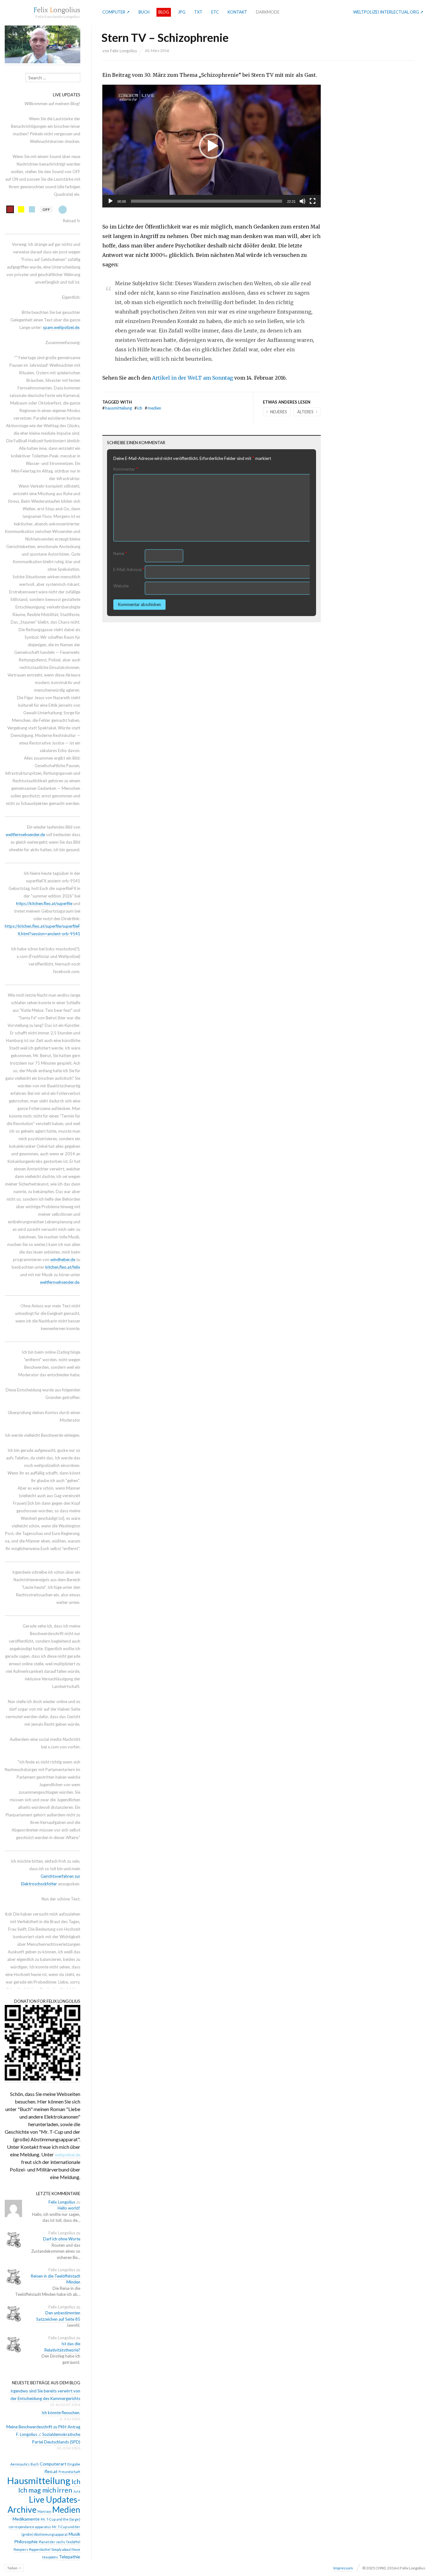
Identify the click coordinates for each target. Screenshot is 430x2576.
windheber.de (63, 1260)
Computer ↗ (116, 12)
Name (120, 553)
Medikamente (26, 2519)
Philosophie (26, 2542)
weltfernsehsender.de (25, 835)
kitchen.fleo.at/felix (63, 1267)
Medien (153, 408)
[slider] (207, 201)
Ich (138, 408)
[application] (212, 146)
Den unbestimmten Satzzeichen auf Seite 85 (58, 2316)
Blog (164, 12)
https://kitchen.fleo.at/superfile (44, 903)
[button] (212, 146)
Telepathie (70, 2557)
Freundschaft (69, 2472)
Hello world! (69, 2208)
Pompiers (21, 2549)
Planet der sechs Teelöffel (59, 2542)
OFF (46, 209)
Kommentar (126, 469)
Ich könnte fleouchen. (61, 2413)
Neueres (279, 412)
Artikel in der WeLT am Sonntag (192, 378)
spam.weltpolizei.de (61, 327)
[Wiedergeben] (110, 201)
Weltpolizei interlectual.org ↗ (388, 12)
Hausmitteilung (117, 408)
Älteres (305, 412)
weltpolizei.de (68, 2155)
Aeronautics (20, 2464)
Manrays (44, 2511)
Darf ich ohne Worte (62, 2239)
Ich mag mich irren (45, 2490)
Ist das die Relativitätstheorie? (62, 2347)
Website (121, 586)
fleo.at (51, 2471)
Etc (215, 12)
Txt (198, 12)
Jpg (182, 12)
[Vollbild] (313, 201)
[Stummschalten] (303, 201)
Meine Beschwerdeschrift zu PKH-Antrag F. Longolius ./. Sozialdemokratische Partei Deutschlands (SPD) (43, 2434)
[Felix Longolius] (57, 10)
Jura (77, 2491)
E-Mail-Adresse (129, 569)
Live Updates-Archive (44, 2504)
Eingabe (74, 2464)
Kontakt (237, 12)
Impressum (343, 2568)
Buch (144, 12)
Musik (74, 2534)
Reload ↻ (72, 221)
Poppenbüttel (40, 2549)
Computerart (53, 2464)
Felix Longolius (124, 51)
